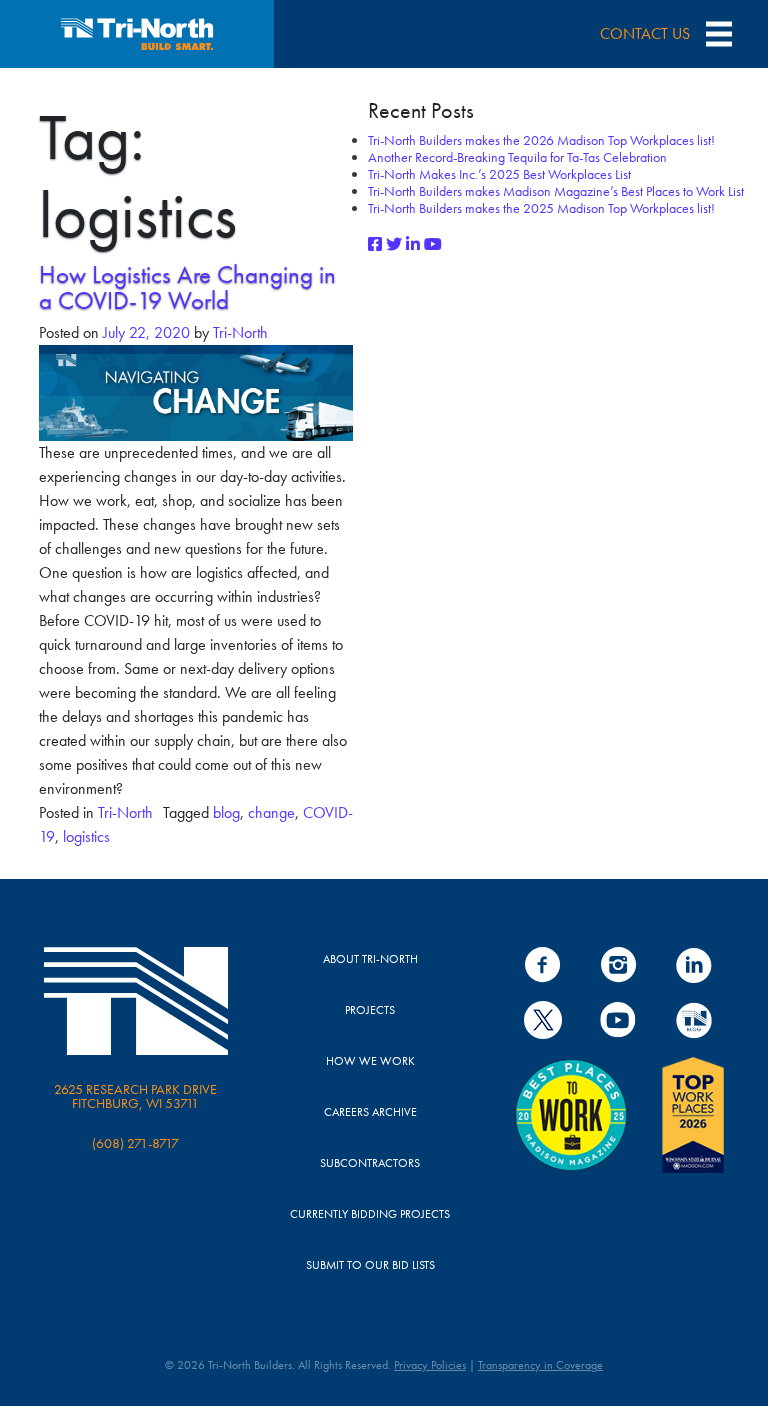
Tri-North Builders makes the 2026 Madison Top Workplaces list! (541, 140)
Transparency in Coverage (540, 1365)
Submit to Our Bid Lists (370, 1265)
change (271, 812)
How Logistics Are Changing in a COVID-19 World (187, 287)
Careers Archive (370, 1112)
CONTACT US (645, 33)
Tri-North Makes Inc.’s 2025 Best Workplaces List (499, 174)
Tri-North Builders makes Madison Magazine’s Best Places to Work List (556, 191)
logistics (86, 836)
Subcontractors (370, 1163)
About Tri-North (370, 959)
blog (226, 812)
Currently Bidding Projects (370, 1214)
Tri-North (238, 332)
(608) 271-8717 (135, 1143)
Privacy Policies (430, 1365)
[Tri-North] (137, 34)
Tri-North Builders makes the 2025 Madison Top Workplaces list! (541, 208)
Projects (370, 1010)
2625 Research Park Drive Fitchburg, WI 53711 (135, 1096)
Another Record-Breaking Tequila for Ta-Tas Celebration (517, 157)
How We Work (370, 1061)
